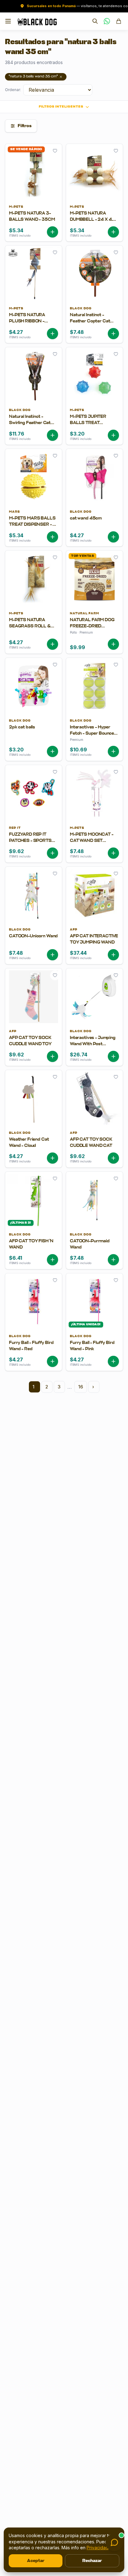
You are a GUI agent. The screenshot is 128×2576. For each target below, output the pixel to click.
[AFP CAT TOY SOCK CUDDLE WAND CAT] (94, 1147)
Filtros (25, 126)
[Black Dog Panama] (37, 21)
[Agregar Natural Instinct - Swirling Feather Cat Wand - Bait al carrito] (53, 435)
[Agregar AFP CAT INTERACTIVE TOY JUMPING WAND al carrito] (113, 955)
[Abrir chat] (114, 2542)
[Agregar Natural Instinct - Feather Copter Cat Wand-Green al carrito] (113, 334)
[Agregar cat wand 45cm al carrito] (113, 537)
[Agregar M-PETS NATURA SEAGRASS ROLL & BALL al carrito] (53, 644)
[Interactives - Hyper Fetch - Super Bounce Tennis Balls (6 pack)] (94, 738)
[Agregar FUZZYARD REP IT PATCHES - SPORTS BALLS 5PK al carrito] (53, 853)
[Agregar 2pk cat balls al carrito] (53, 751)
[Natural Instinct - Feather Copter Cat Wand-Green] (94, 323)
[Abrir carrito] (119, 21)
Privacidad (98, 2548)
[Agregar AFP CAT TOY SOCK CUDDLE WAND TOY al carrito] (53, 1056)
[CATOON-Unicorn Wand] (34, 944)
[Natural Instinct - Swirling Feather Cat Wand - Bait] (34, 424)
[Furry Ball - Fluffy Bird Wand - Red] (34, 1350)
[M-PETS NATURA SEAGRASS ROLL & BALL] (34, 630)
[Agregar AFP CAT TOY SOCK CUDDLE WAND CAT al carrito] (113, 1158)
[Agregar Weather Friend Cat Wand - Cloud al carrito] (53, 1158)
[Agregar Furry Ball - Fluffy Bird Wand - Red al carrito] (53, 1361)
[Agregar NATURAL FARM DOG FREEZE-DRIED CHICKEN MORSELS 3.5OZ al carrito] (113, 644)
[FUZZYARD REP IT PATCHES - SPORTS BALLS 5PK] (34, 842)
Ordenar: (13, 90)
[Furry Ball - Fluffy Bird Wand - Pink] (94, 1350)
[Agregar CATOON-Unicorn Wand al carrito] (53, 955)
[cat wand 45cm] (94, 526)
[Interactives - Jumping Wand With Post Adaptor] (94, 1045)
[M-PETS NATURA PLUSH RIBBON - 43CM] (34, 323)
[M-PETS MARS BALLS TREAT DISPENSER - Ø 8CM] (34, 526)
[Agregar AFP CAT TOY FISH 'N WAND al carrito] (53, 1260)
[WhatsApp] (107, 21)
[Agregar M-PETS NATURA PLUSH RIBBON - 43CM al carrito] (53, 334)
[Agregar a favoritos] (55, 151)
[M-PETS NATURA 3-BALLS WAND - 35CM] (34, 221)
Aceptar (36, 2561)
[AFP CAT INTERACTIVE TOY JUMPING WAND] (94, 944)
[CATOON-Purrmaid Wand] (94, 1249)
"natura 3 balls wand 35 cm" (33, 77)
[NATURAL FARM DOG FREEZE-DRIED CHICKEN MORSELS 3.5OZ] (94, 630)
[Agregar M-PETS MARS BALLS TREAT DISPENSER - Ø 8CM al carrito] (53, 537)
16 (81, 1387)
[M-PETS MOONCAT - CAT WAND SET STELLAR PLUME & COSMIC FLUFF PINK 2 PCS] (94, 842)
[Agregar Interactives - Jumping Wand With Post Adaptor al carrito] (113, 1056)
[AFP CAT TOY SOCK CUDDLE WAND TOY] (34, 1045)
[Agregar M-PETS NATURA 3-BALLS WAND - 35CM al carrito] (53, 232)
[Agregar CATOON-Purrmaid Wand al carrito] (113, 1260)
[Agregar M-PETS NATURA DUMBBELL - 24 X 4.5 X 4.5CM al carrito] (113, 232)
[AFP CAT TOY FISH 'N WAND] (34, 1249)
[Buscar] (95, 21)
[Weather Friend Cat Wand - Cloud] (34, 1147)
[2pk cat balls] (34, 738)
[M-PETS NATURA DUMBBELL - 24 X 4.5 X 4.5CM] (94, 221)
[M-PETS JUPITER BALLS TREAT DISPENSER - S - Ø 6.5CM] (94, 424)
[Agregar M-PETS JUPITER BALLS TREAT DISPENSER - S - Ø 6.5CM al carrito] (113, 435)
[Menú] (8, 21)
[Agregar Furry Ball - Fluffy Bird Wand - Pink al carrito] (113, 1361)
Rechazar (92, 2561)
